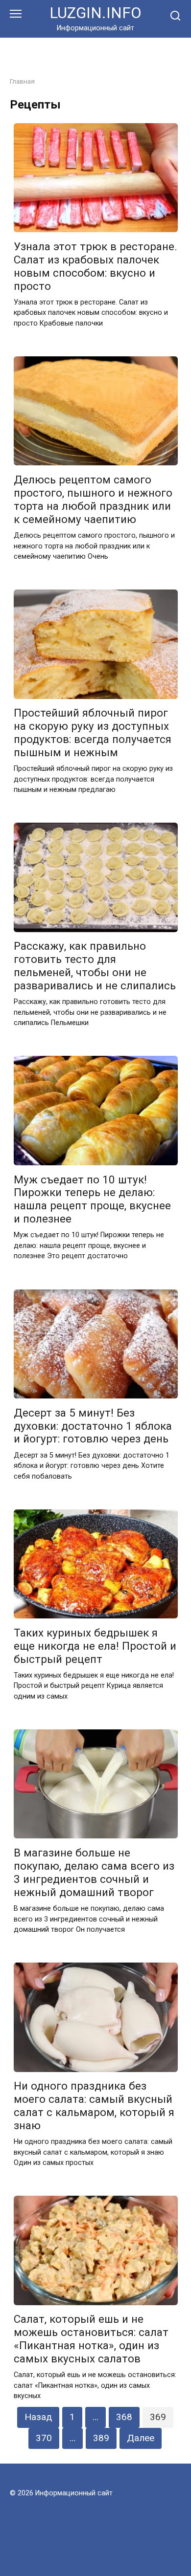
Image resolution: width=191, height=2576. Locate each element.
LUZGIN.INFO (95, 13)
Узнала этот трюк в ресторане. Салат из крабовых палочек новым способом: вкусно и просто (95, 266)
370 (44, 2438)
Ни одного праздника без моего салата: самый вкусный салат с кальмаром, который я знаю (94, 2106)
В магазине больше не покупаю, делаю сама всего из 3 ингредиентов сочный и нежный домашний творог (94, 1872)
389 (101, 2438)
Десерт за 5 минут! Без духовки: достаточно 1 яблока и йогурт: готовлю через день (93, 1426)
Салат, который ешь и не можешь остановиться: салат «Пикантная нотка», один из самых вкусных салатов (91, 2339)
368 (124, 2417)
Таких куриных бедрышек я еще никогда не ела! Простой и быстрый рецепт (95, 1646)
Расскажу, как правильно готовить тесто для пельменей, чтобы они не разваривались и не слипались (95, 966)
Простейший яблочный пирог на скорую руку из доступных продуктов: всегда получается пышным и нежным (93, 733)
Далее (141, 2438)
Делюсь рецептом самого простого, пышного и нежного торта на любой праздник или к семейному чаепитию (93, 499)
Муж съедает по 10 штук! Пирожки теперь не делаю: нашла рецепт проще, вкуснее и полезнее (92, 1199)
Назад (38, 2417)
